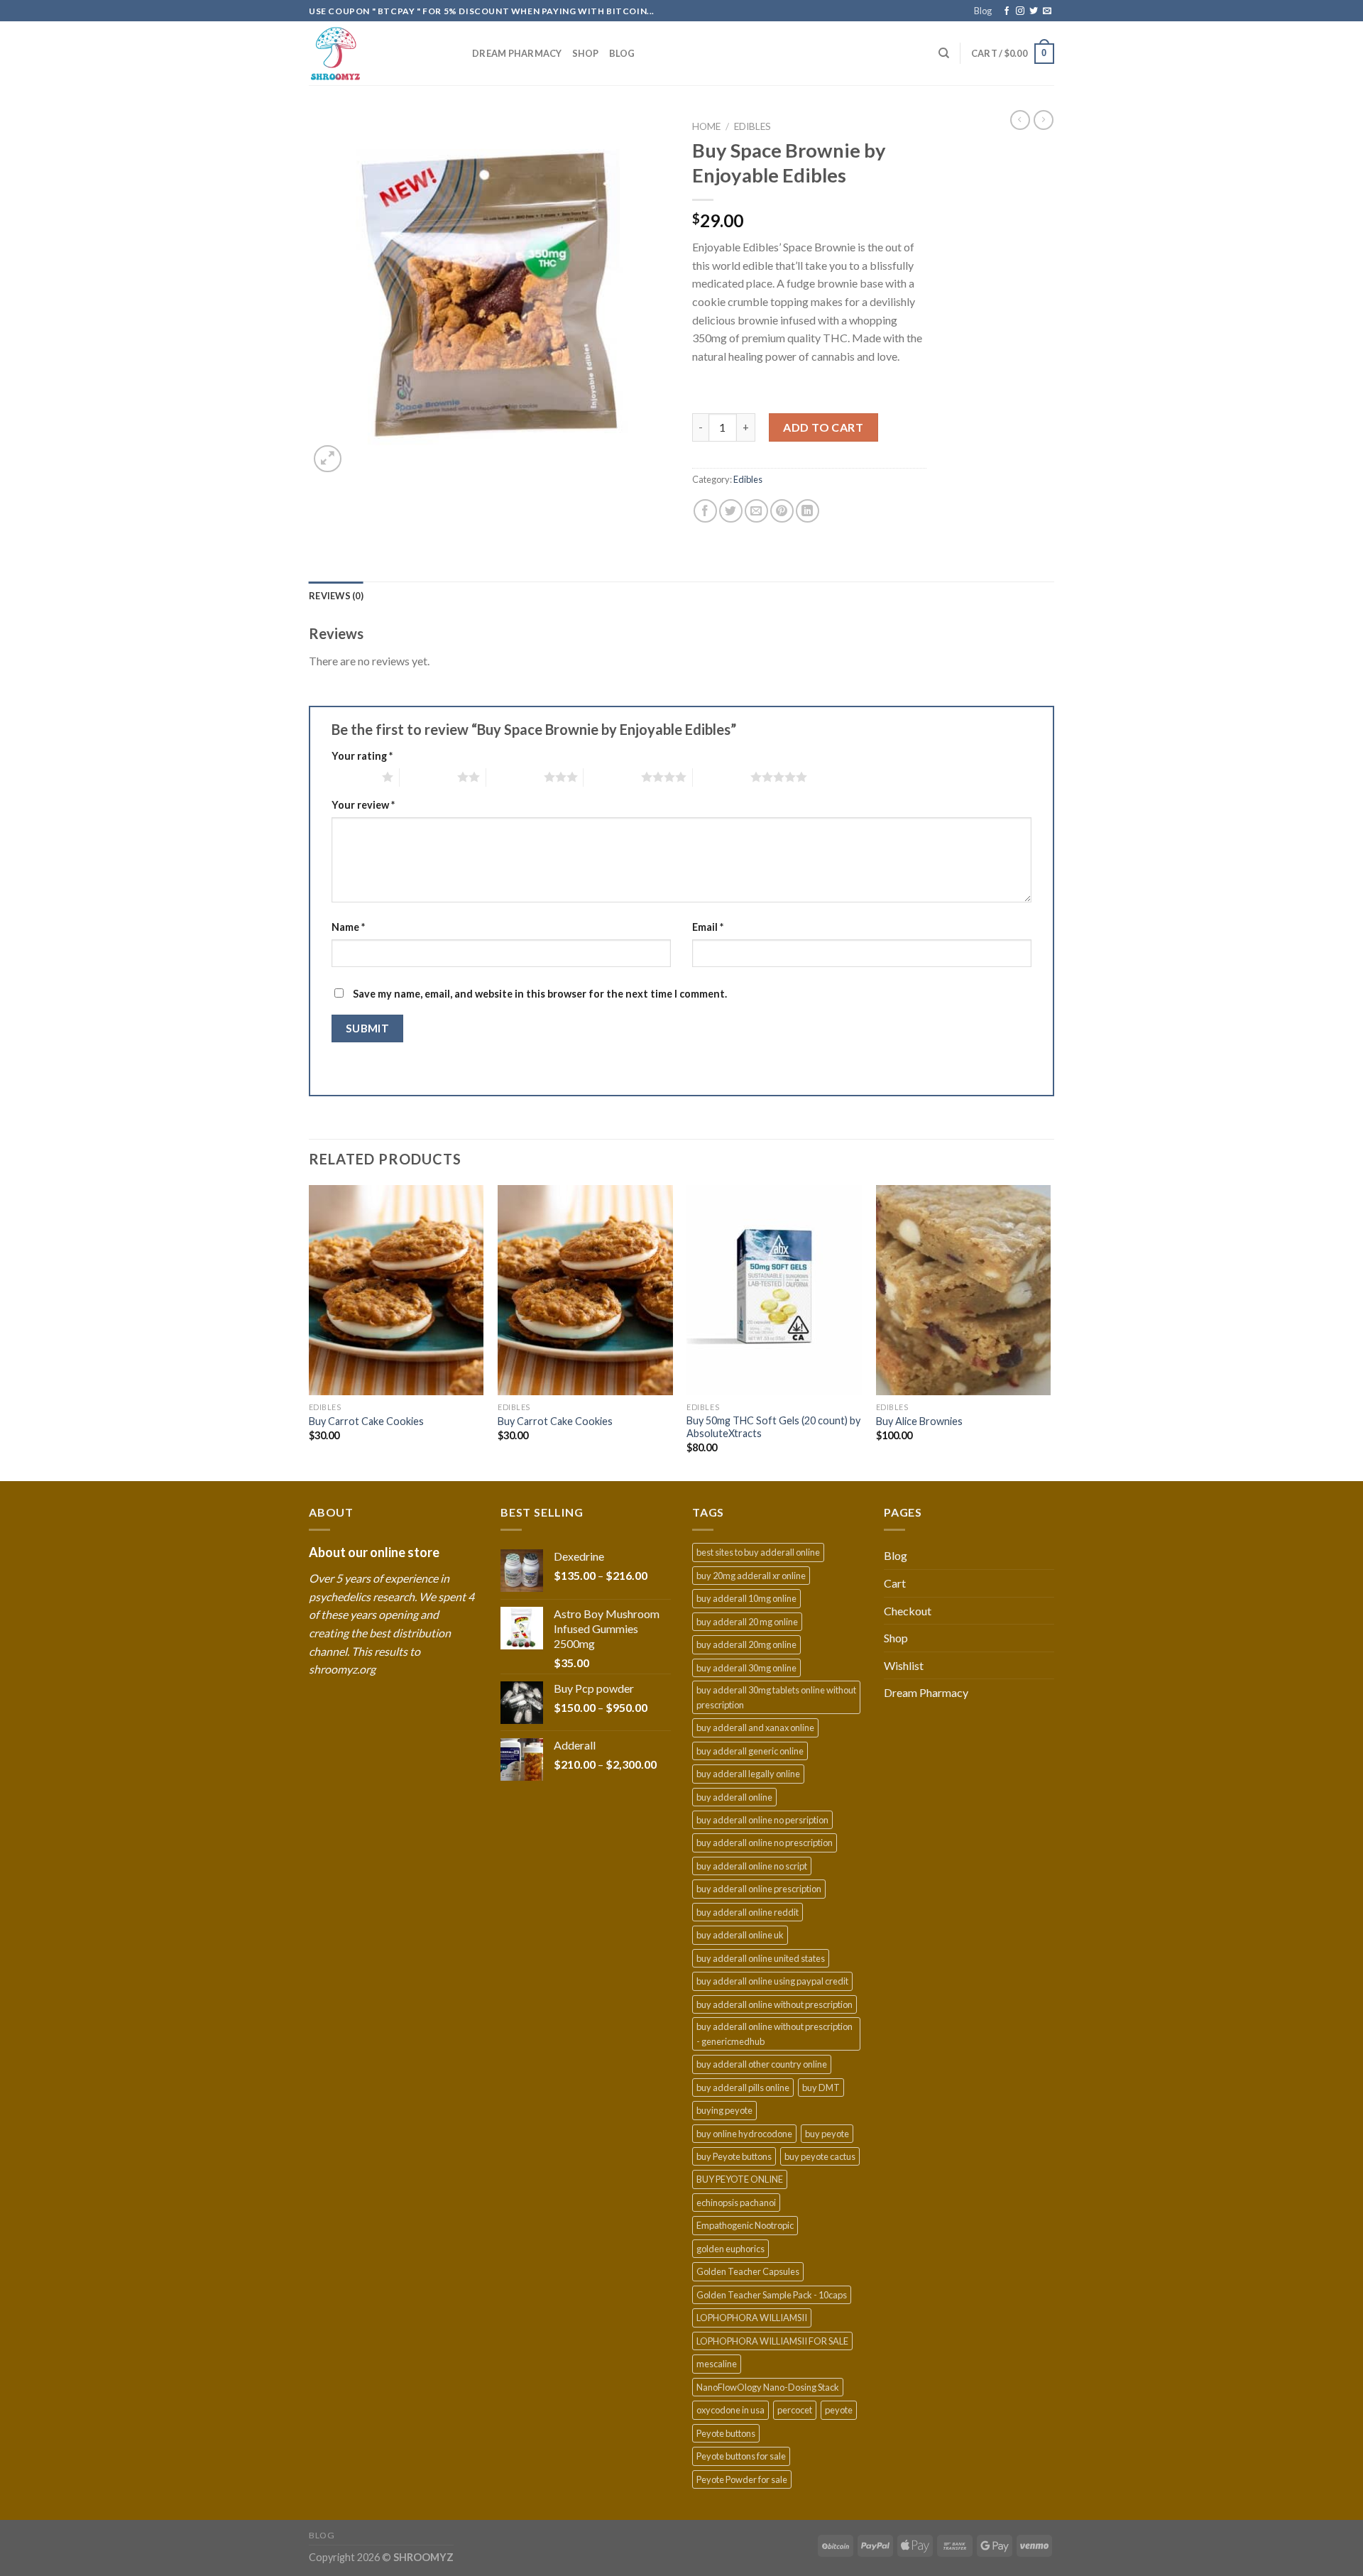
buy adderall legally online (748, 1774)
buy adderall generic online (750, 1751)
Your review (363, 805)
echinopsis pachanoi (736, 2203)
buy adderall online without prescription (774, 2004)
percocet (795, 2410)
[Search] (944, 53)
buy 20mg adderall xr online (751, 1576)
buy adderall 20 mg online (747, 1622)
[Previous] (310, 1332)
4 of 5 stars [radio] (612, 777)
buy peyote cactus (820, 2156)
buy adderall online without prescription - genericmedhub (774, 2034)
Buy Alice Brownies (919, 1421)
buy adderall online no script (752, 1866)
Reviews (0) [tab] (336, 596)
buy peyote (827, 2134)
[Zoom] (328, 459)
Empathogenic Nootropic (745, 2225)
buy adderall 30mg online (746, 1668)
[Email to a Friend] (756, 511)
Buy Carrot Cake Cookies (366, 1421)
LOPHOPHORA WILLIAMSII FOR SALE (772, 2341)
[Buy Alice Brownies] (964, 1290)
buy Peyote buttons (734, 2156)
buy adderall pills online (743, 2087)
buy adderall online (734, 1797)
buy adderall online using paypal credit (772, 1981)
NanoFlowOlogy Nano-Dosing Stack (768, 2387)
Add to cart (823, 427)
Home (706, 126)
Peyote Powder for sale (742, 2479)
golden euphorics (730, 2249)
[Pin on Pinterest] (782, 511)
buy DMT (821, 2087)
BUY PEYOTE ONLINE (740, 2179)
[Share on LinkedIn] (808, 511)
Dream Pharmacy (517, 53)
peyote (839, 2410)
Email (708, 927)
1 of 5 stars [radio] (353, 777)
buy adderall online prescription (759, 1889)
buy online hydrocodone (744, 2134)
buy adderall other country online (762, 2064)
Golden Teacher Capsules (748, 2271)
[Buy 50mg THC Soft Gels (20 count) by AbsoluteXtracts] (774, 1290)
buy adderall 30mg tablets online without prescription (776, 1697)
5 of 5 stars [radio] (722, 777)
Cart (895, 1583)
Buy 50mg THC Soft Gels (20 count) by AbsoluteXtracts (773, 1427)
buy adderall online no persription (762, 1820)
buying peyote (724, 2110)
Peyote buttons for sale (741, 2456)
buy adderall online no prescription (765, 1843)
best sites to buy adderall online (758, 1552)
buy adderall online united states (761, 1958)
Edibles (752, 126)
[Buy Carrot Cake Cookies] (396, 1290)
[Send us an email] (1047, 11)
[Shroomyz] (380, 54)
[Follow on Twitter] (1034, 11)
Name (348, 927)
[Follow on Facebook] (1007, 11)
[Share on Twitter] (731, 511)
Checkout (908, 1611)
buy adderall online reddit (748, 1912)
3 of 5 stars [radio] (515, 777)
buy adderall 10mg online (746, 1598)
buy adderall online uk (740, 1935)
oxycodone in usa (730, 2410)
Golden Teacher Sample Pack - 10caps (772, 2295)
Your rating (362, 756)
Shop (586, 53)
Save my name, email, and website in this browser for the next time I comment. (540, 994)
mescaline (717, 2364)
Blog (983, 11)
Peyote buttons (726, 2433)
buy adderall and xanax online (755, 1728)
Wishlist (904, 1665)
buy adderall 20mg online (746, 1644)
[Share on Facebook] (705, 511)
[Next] (1050, 1332)
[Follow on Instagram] (1020, 11)
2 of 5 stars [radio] (428, 777)
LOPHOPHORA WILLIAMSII (752, 2318)
